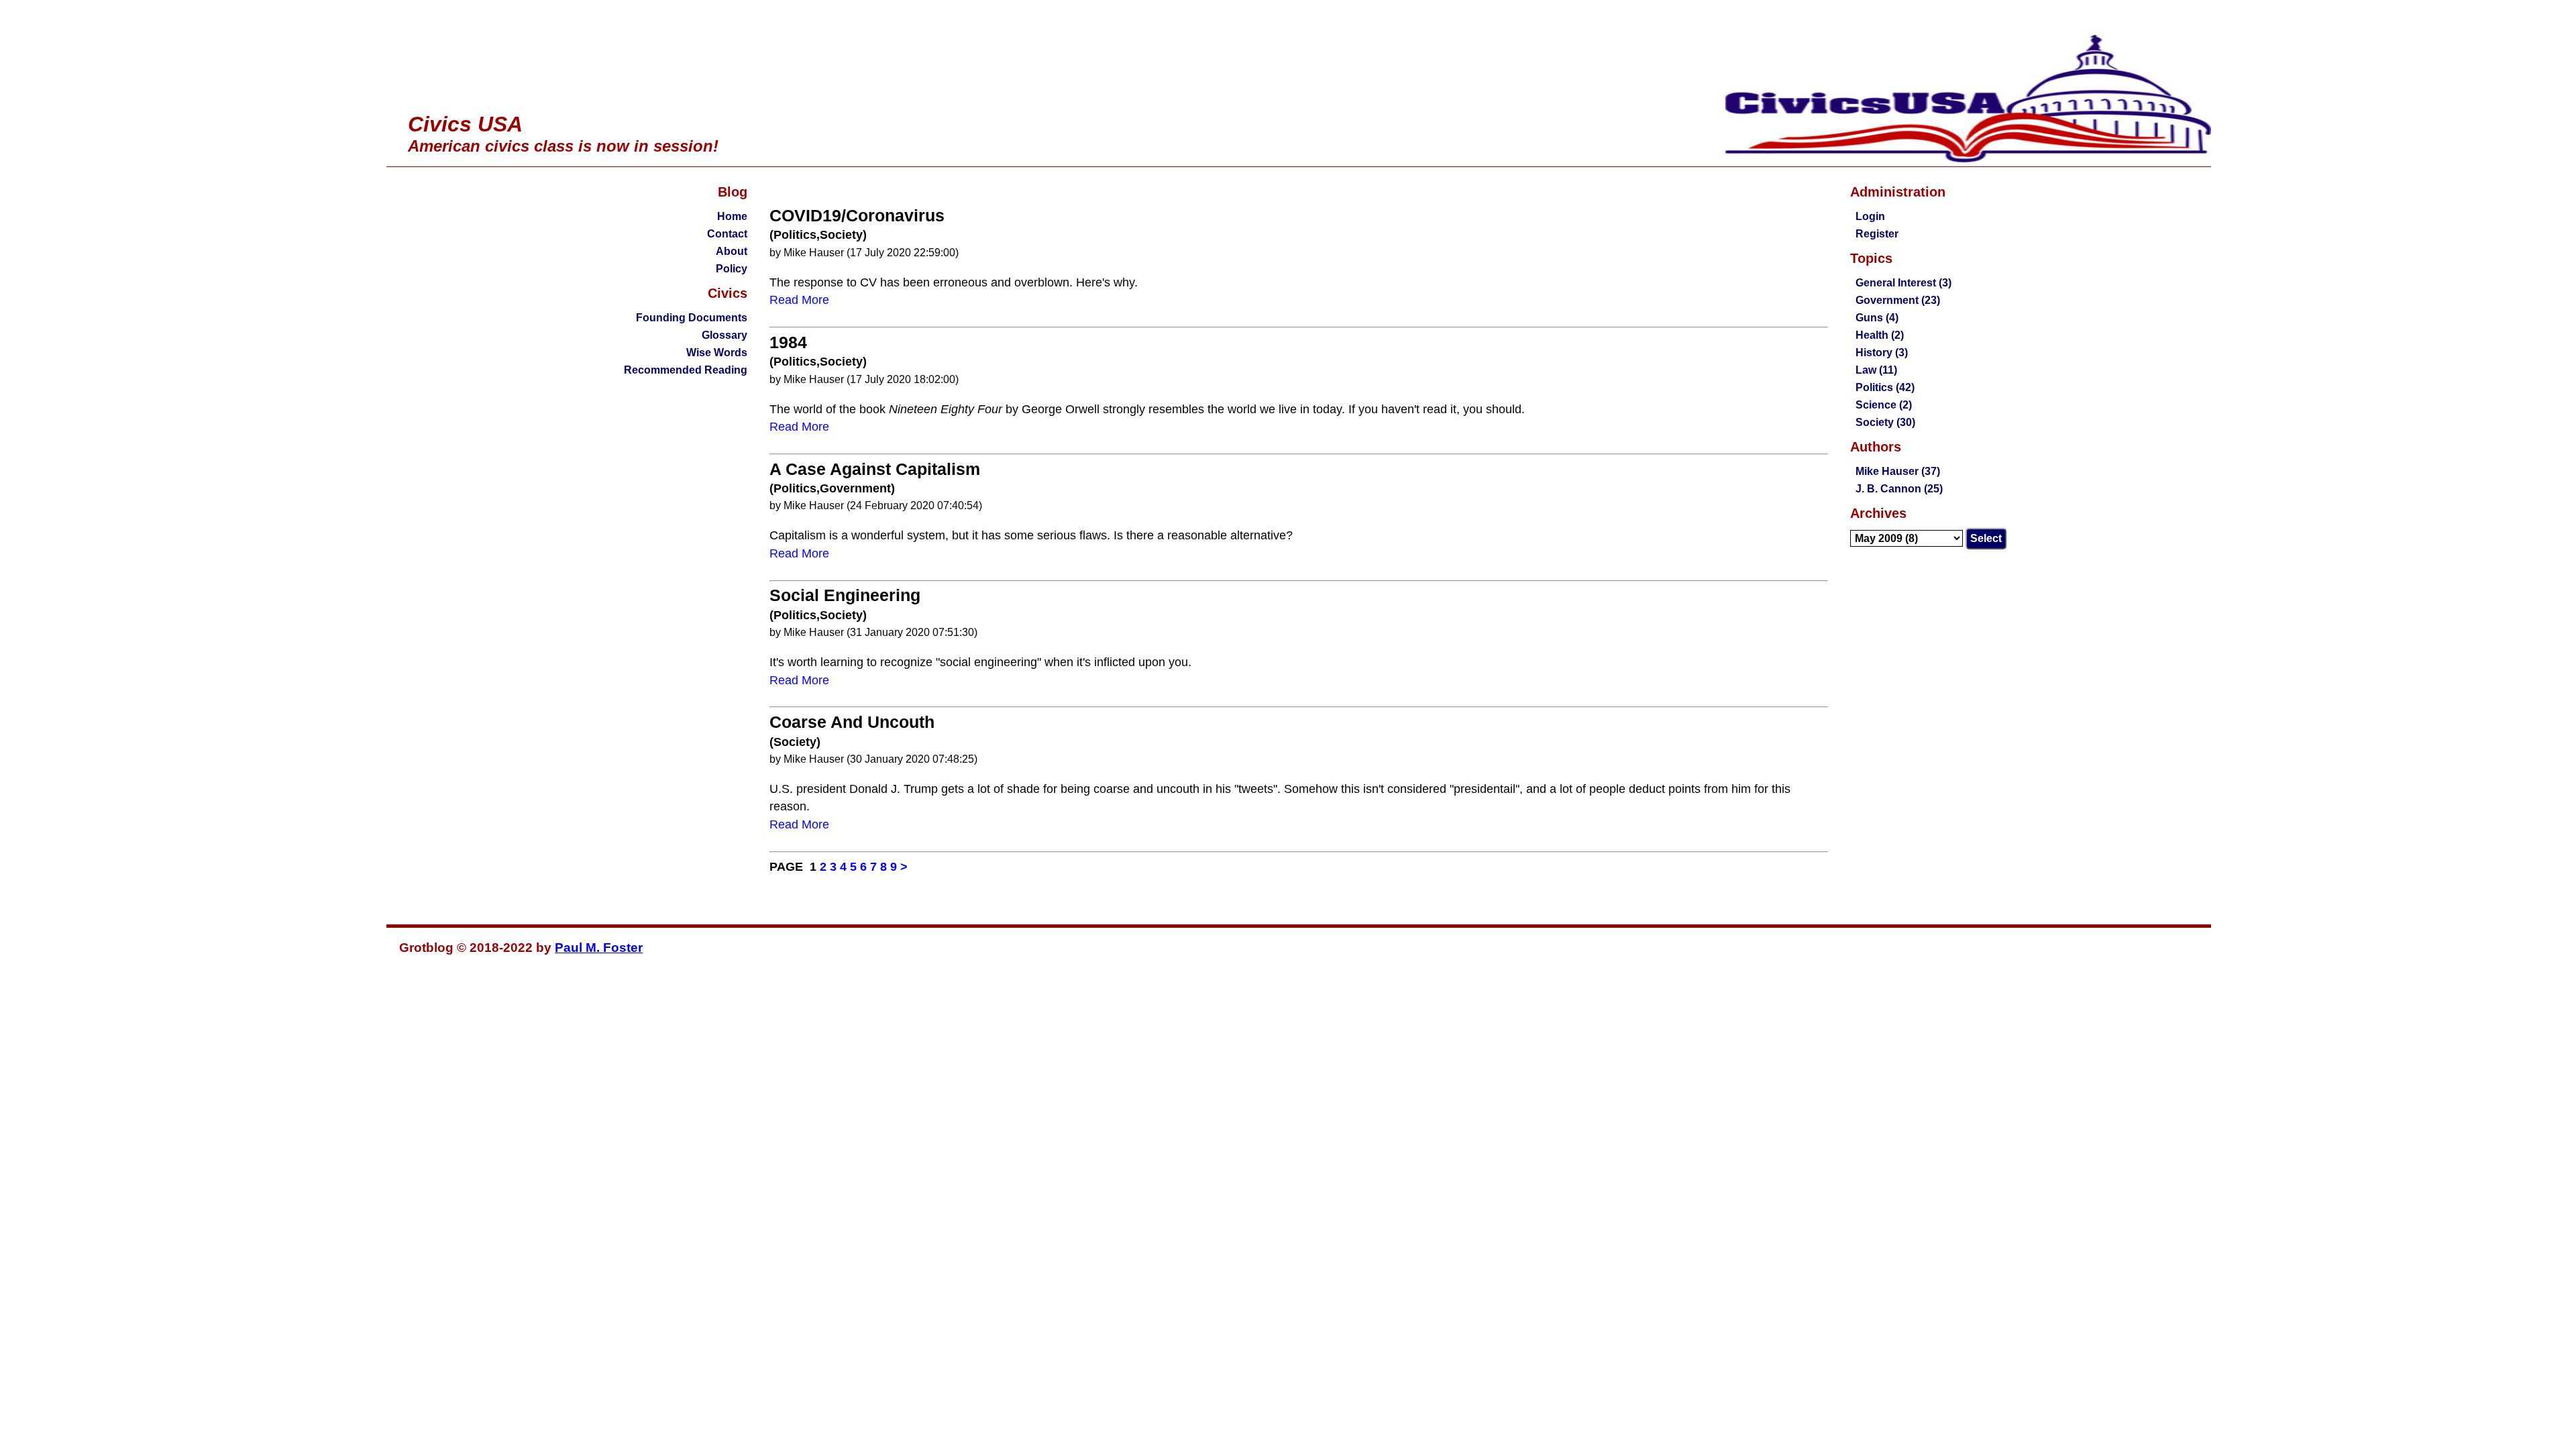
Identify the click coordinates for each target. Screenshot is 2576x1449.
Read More (799, 300)
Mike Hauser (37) (1898, 471)
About (732, 251)
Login (1870, 216)
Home (732, 216)
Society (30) (1885, 422)
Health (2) (1880, 335)
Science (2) (1884, 405)
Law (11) (1876, 370)
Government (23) (1898, 300)
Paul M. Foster (599, 948)
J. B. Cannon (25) (1899, 489)
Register (1877, 234)
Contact (727, 234)
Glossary (724, 335)
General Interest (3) (1903, 283)
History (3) (1882, 353)
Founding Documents (692, 318)
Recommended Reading (686, 370)
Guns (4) (1877, 318)
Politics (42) (1885, 387)
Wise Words (717, 353)
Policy (732, 269)
